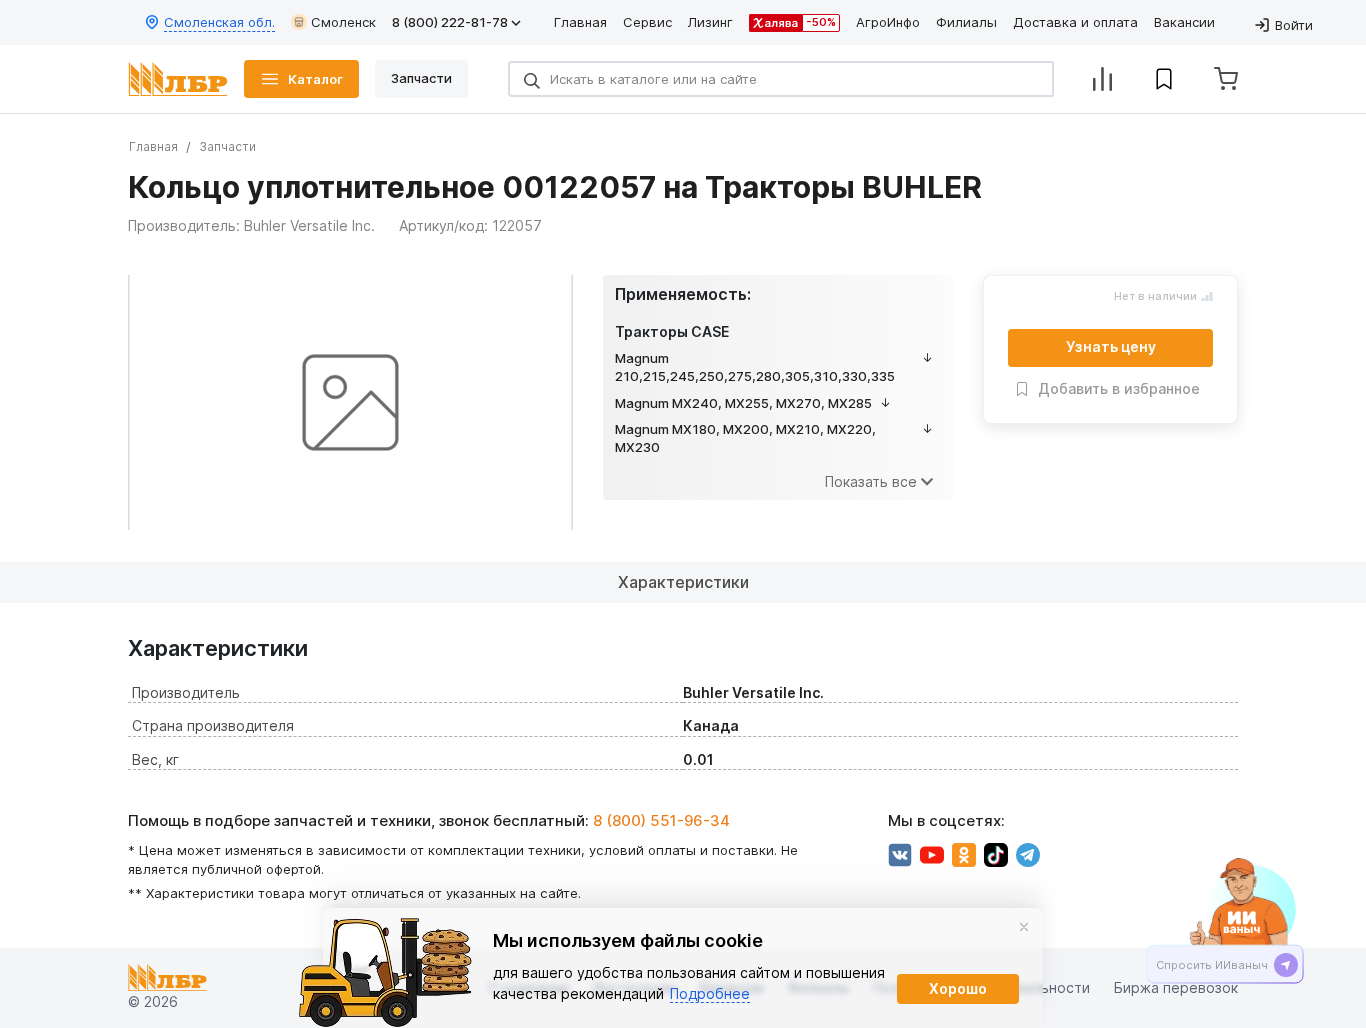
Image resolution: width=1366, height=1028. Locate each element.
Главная (580, 22)
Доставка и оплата (1075, 22)
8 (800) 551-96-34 (661, 820)
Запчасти (227, 146)
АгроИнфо (888, 22)
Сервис (647, 22)
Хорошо (958, 988)
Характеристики (683, 582)
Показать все (871, 481)
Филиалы (966, 22)
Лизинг (710, 22)
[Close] (1024, 927)
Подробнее (710, 993)
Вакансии (1184, 22)
